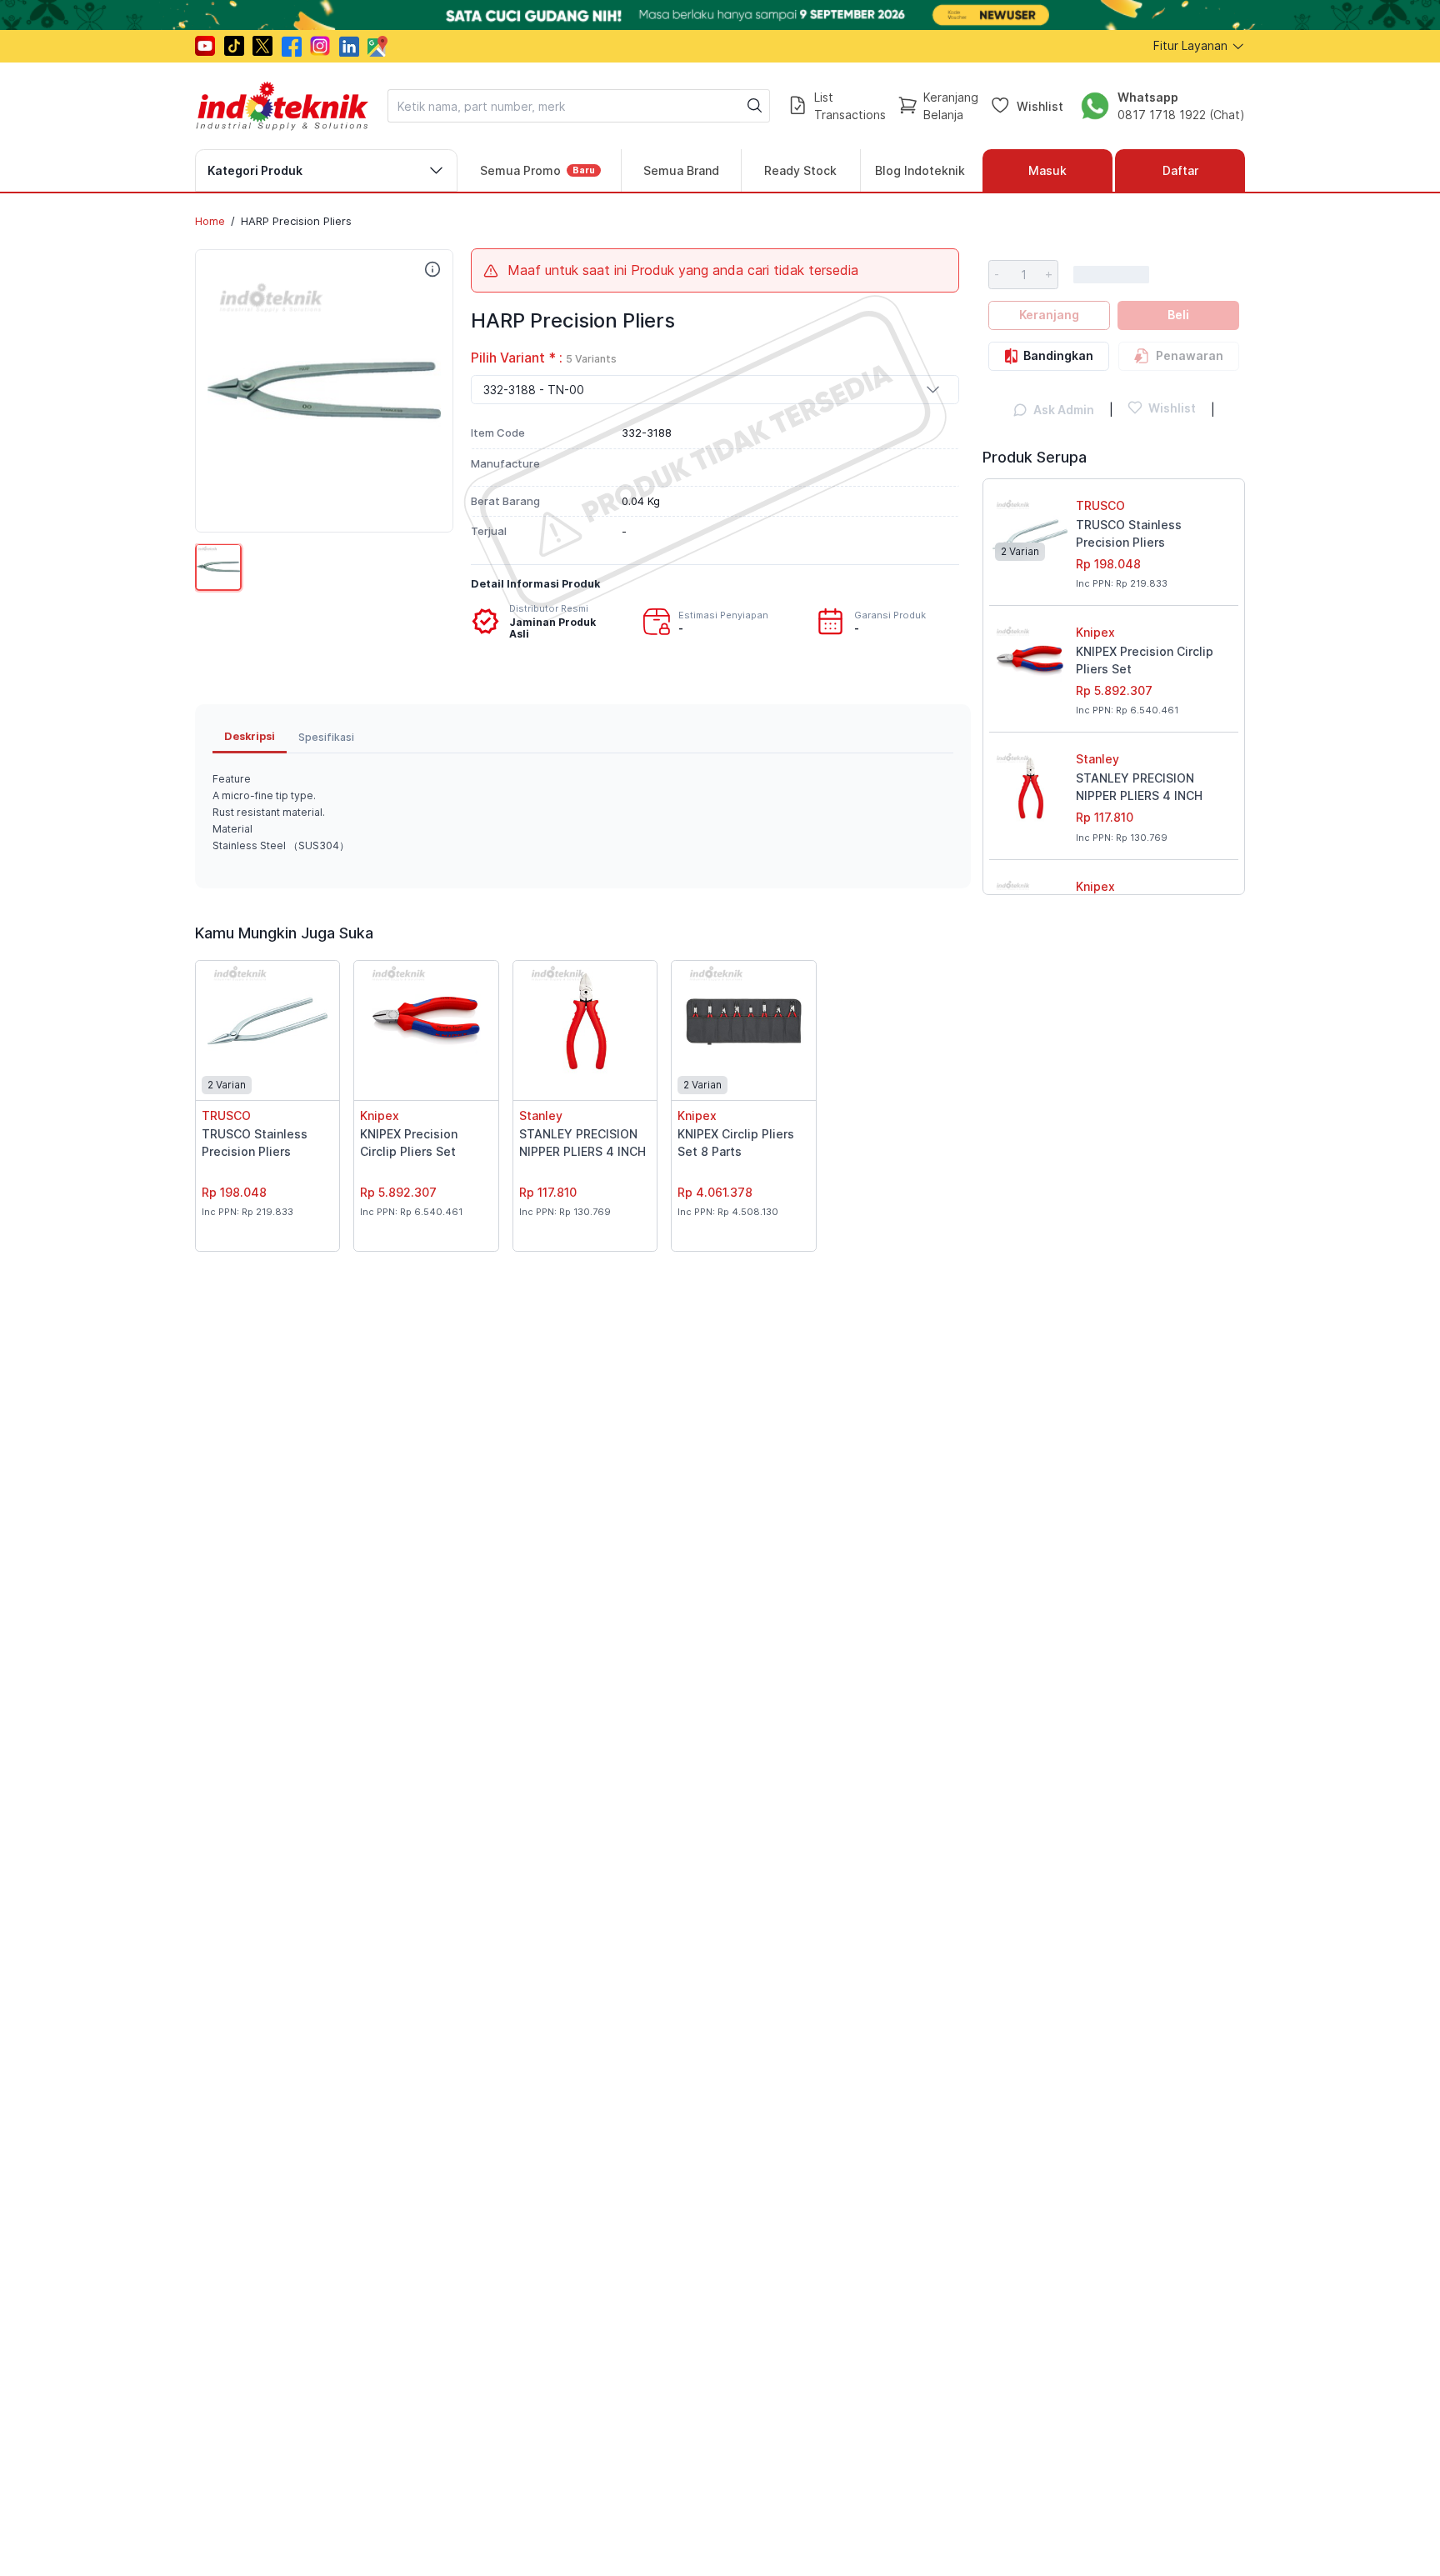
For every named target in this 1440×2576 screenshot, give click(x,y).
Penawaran (1190, 355)
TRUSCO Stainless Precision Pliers (1129, 533)
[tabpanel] (583, 813)
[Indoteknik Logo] (282, 106)
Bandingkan (1058, 355)
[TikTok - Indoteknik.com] (234, 46)
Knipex (1095, 632)
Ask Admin (1064, 410)
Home (210, 221)
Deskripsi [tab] (250, 736)
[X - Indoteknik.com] (262, 46)
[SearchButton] (755, 106)
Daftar (1180, 170)
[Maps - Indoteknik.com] (377, 46)
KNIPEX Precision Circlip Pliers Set (1145, 660)
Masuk (1047, 170)
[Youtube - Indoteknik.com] (205, 46)
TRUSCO (1100, 505)
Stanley (1097, 759)
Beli (1178, 315)
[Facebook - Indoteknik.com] (292, 46)
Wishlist (1040, 105)
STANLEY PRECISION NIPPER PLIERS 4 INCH (1139, 787)
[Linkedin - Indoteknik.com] (349, 46)
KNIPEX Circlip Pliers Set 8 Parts (736, 1143)
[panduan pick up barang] (720, 15)
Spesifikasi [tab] (326, 737)
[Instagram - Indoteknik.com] (320, 46)
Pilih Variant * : (544, 358)
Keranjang (1049, 315)
